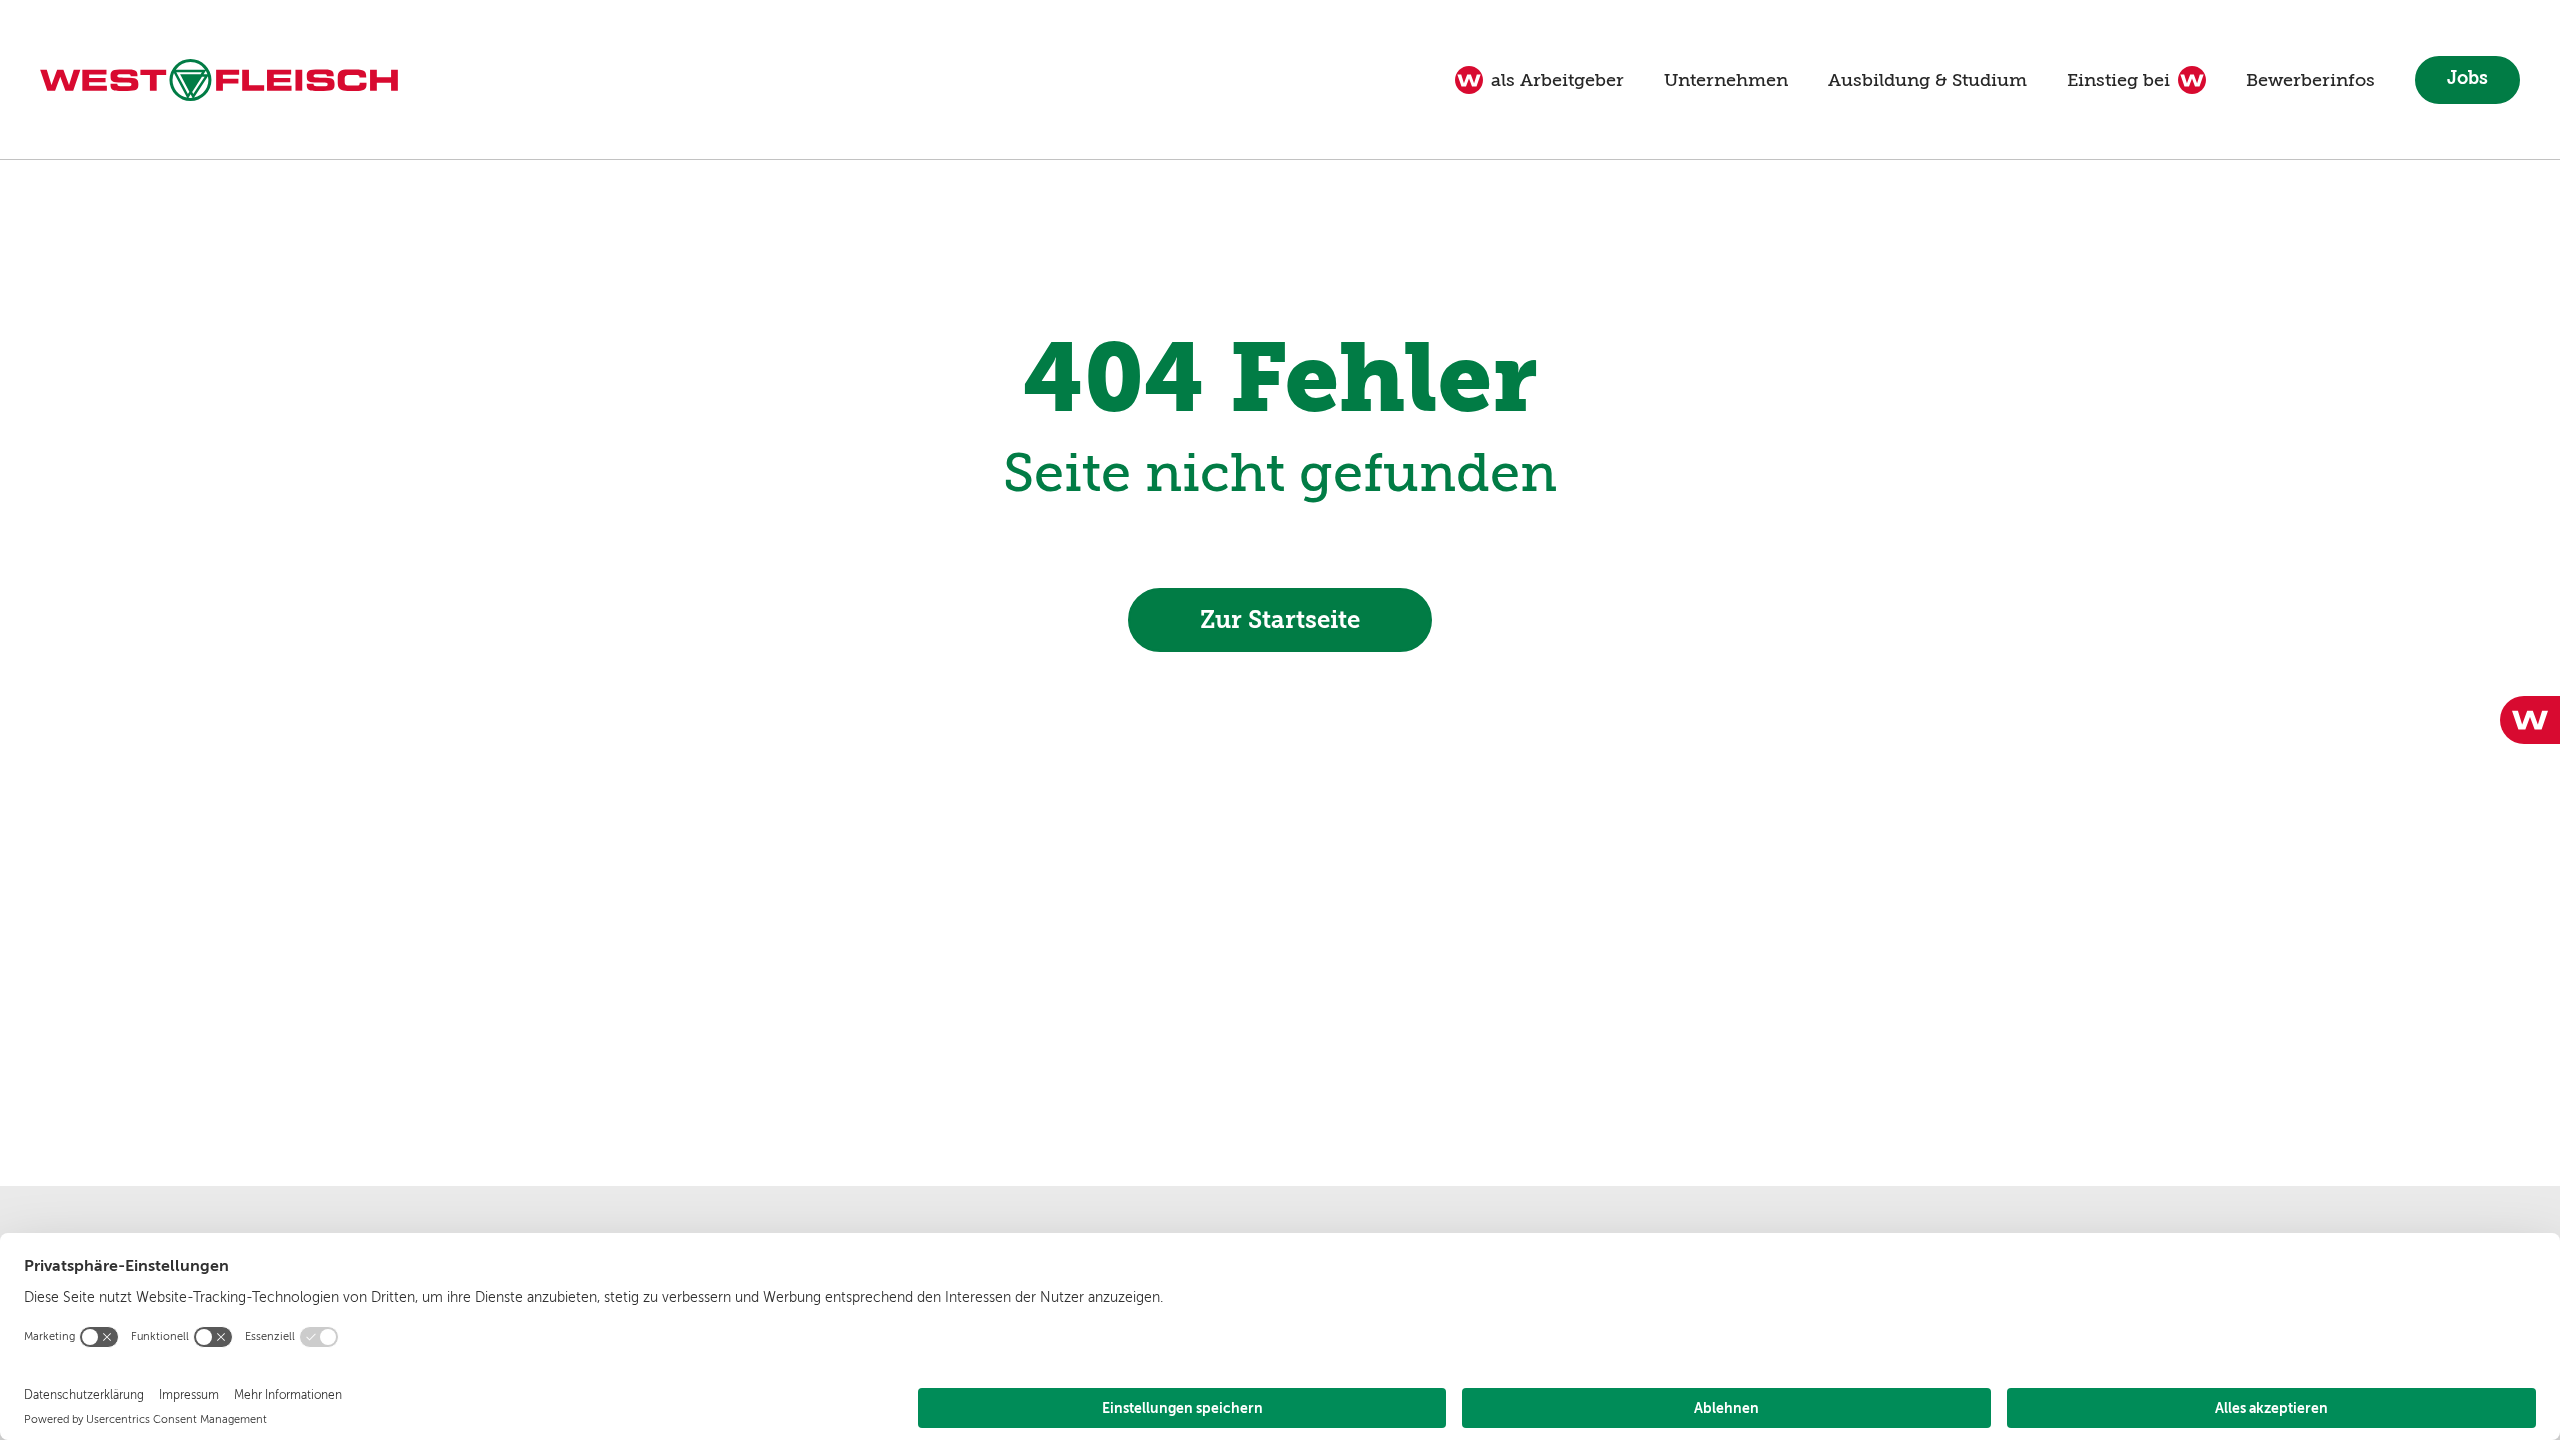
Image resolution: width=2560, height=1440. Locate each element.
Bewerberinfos (2310, 80)
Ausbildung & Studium (1927, 80)
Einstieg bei (2118, 80)
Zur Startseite (1280, 620)
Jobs (2467, 78)
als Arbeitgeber (1557, 80)
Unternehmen (1726, 80)
